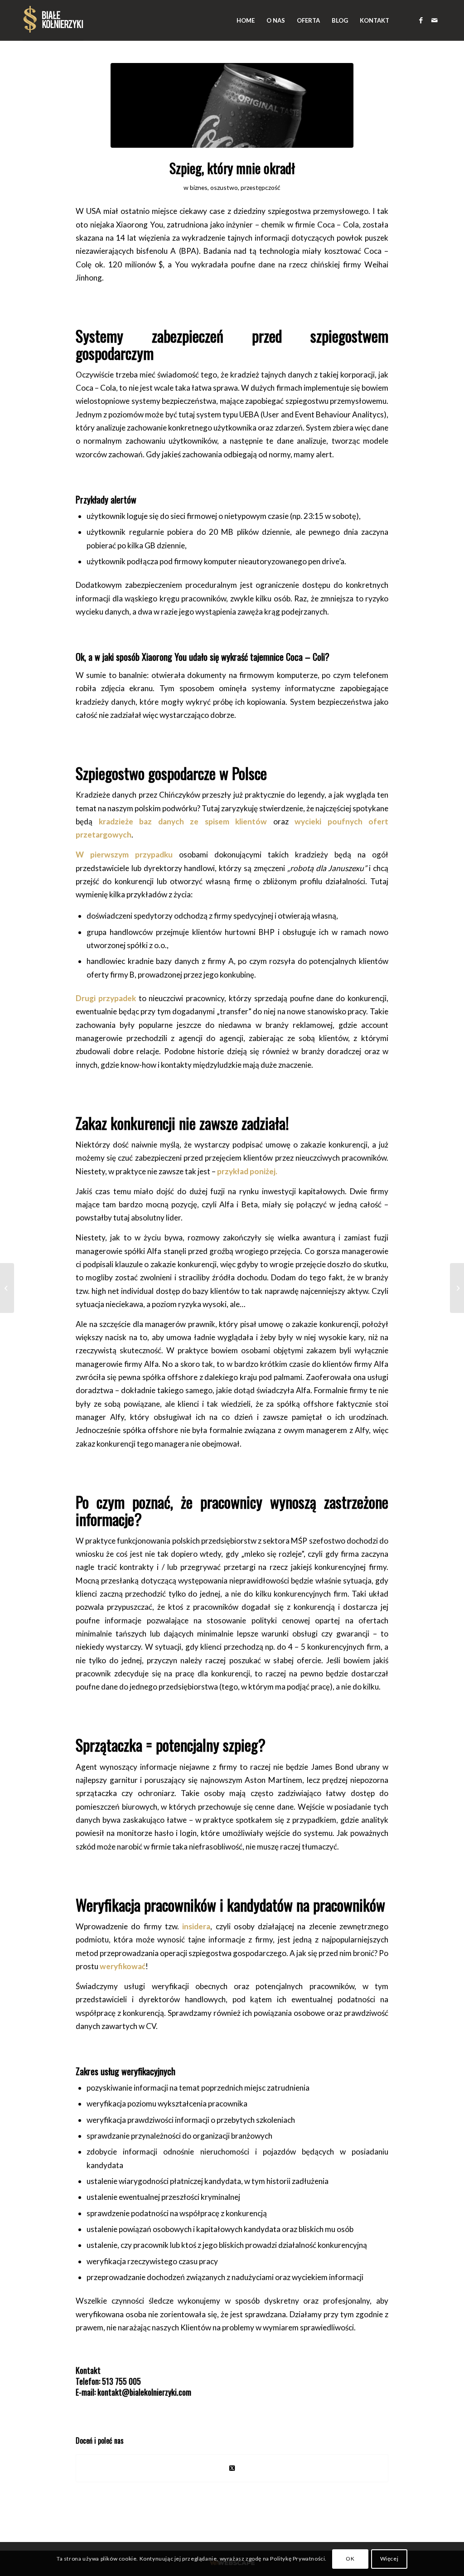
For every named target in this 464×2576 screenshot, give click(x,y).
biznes (199, 187)
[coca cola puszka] (232, 105)
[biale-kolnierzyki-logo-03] (53, 20)
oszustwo (224, 187)
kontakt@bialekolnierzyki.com (144, 2392)
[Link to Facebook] (421, 20)
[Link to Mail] (435, 20)
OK (350, 2559)
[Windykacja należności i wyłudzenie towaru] (457, 1288)
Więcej (389, 2559)
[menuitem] (246, 20)
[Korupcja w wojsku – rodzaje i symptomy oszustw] (7, 1288)
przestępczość (261, 187)
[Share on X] (232, 2468)
